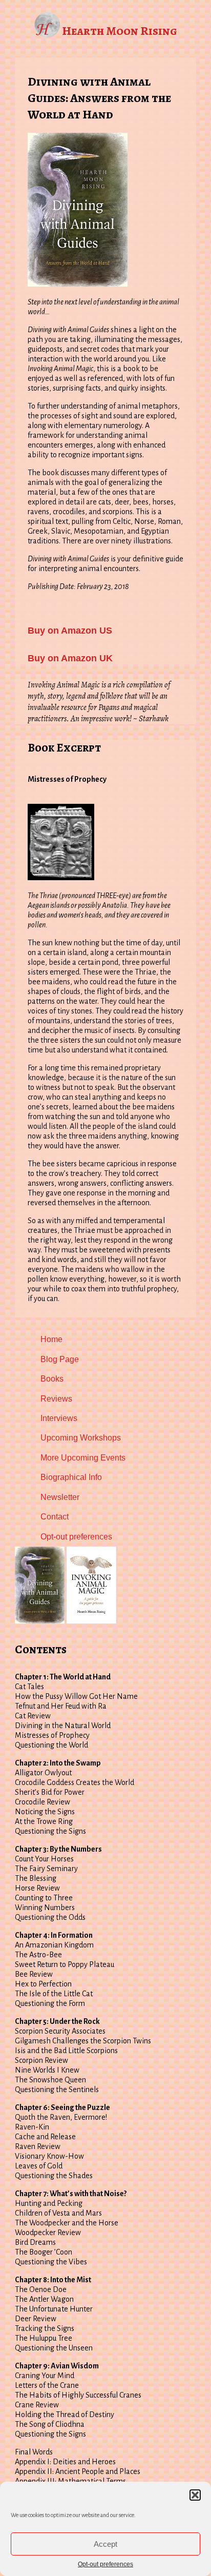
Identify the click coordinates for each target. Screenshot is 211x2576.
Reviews (56, 1399)
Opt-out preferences (105, 2564)
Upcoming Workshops (81, 1438)
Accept (105, 2544)
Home (51, 1339)
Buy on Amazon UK (70, 658)
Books (52, 1379)
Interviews (59, 1418)
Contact (55, 1517)
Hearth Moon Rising (120, 31)
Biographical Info (71, 1477)
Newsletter (60, 1497)
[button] (195, 2495)
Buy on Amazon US (70, 631)
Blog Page (60, 1359)
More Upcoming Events (83, 1458)
